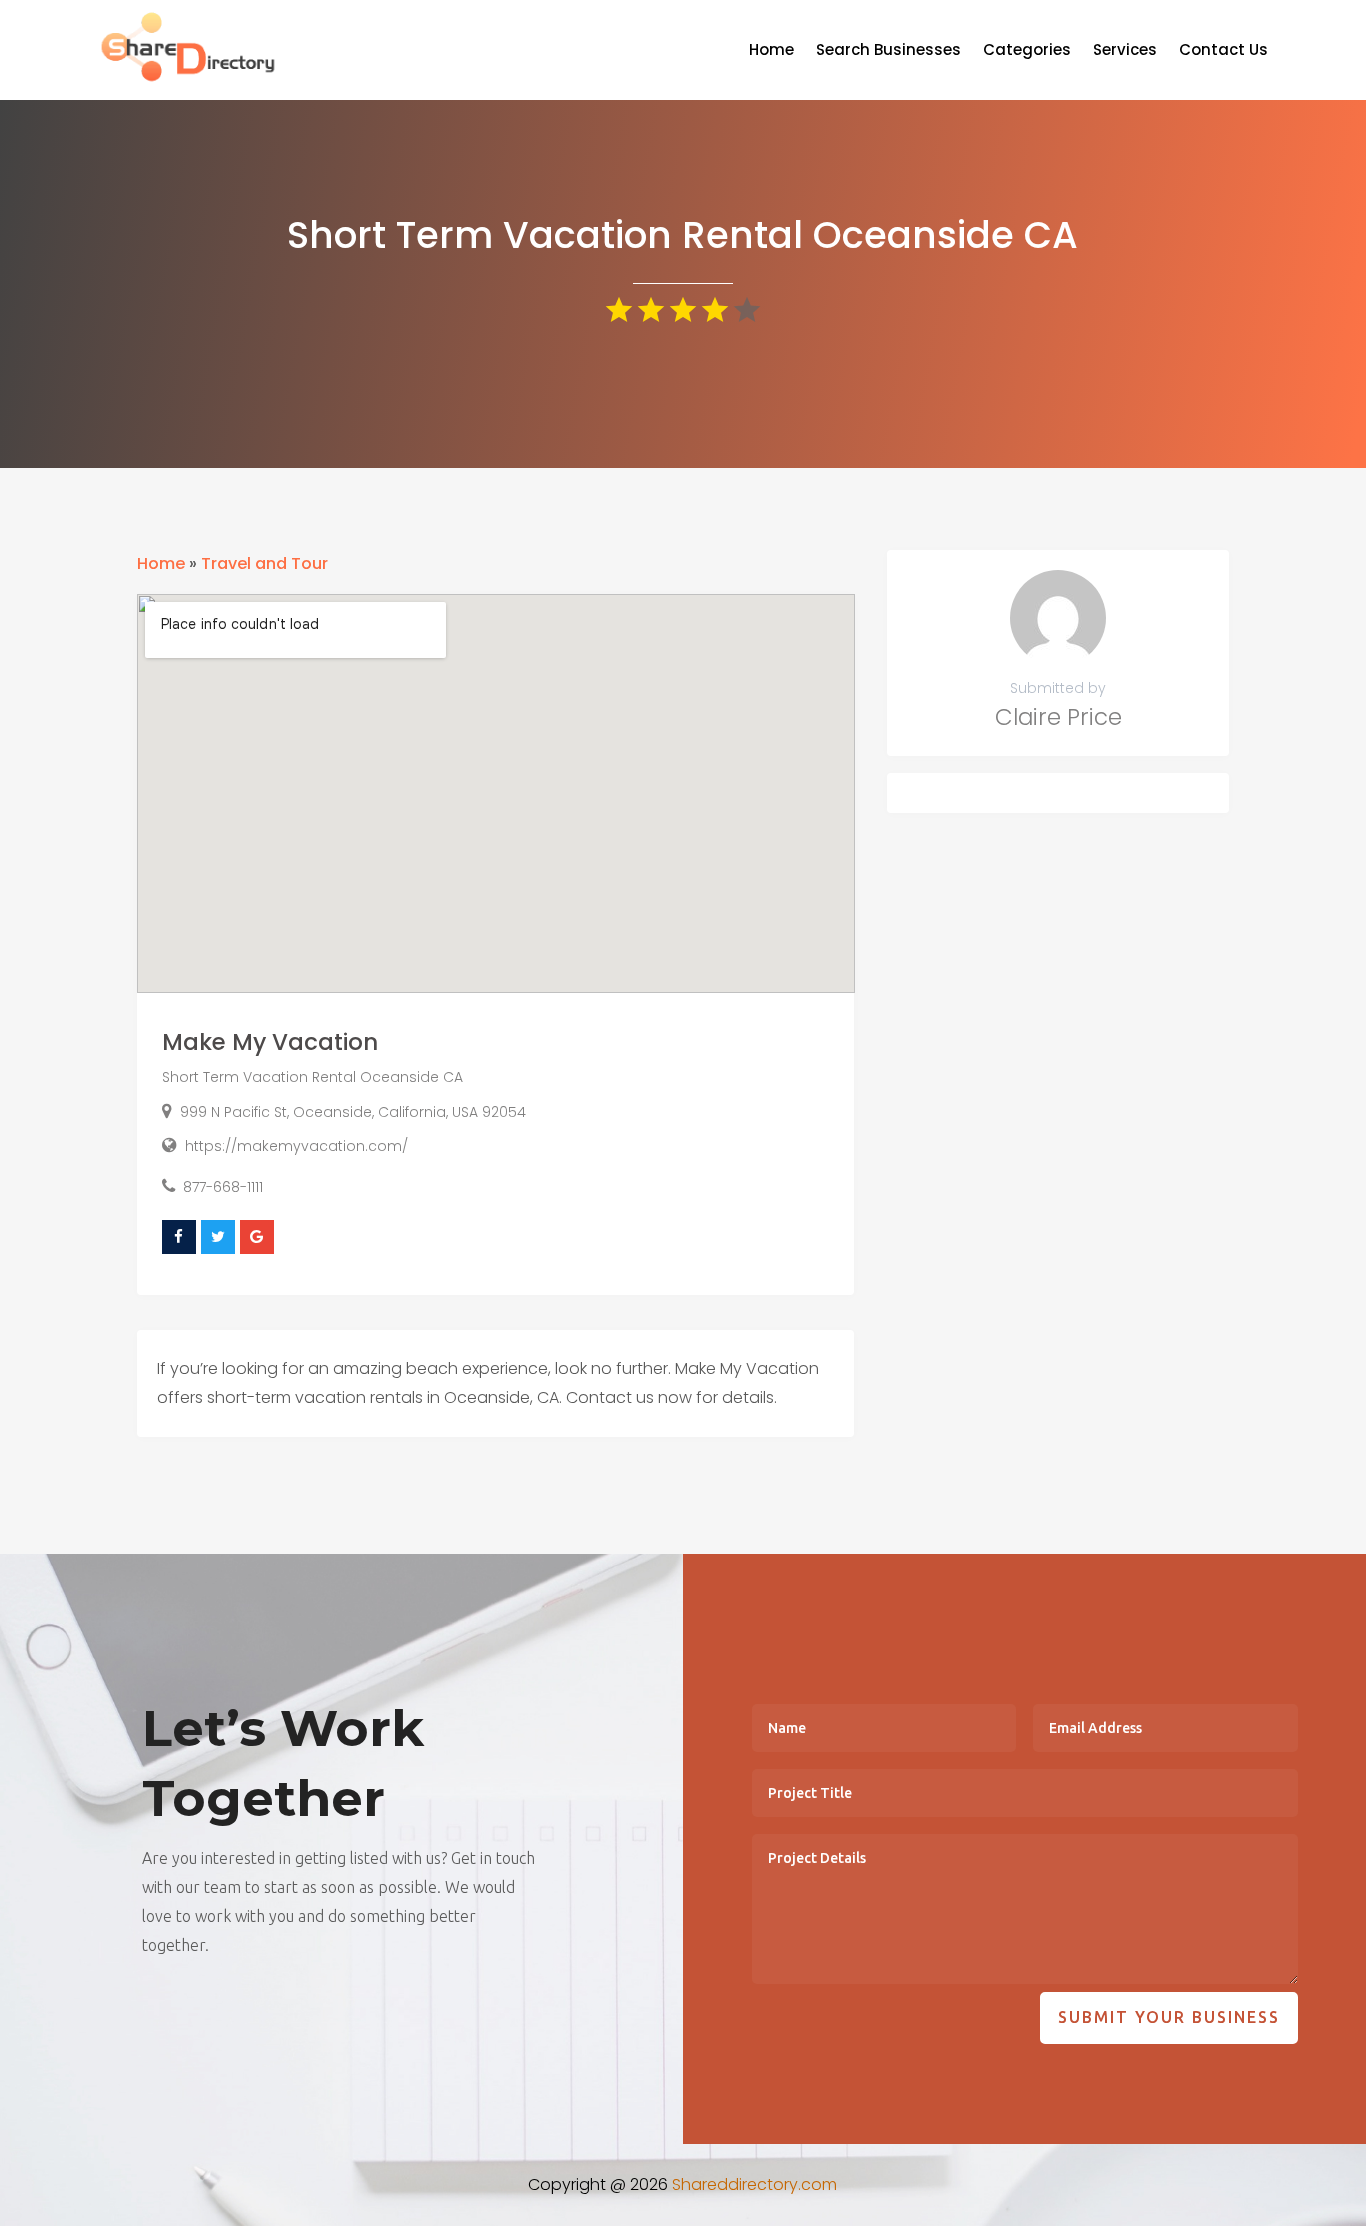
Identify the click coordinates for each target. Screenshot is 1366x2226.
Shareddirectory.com (754, 2184)
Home (771, 51)
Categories (1027, 51)
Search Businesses (888, 51)
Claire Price (1058, 717)
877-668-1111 (223, 1187)
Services (1125, 51)
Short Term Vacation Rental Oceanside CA (312, 1077)
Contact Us (1223, 51)
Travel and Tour (264, 563)
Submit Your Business (1169, 2017)
